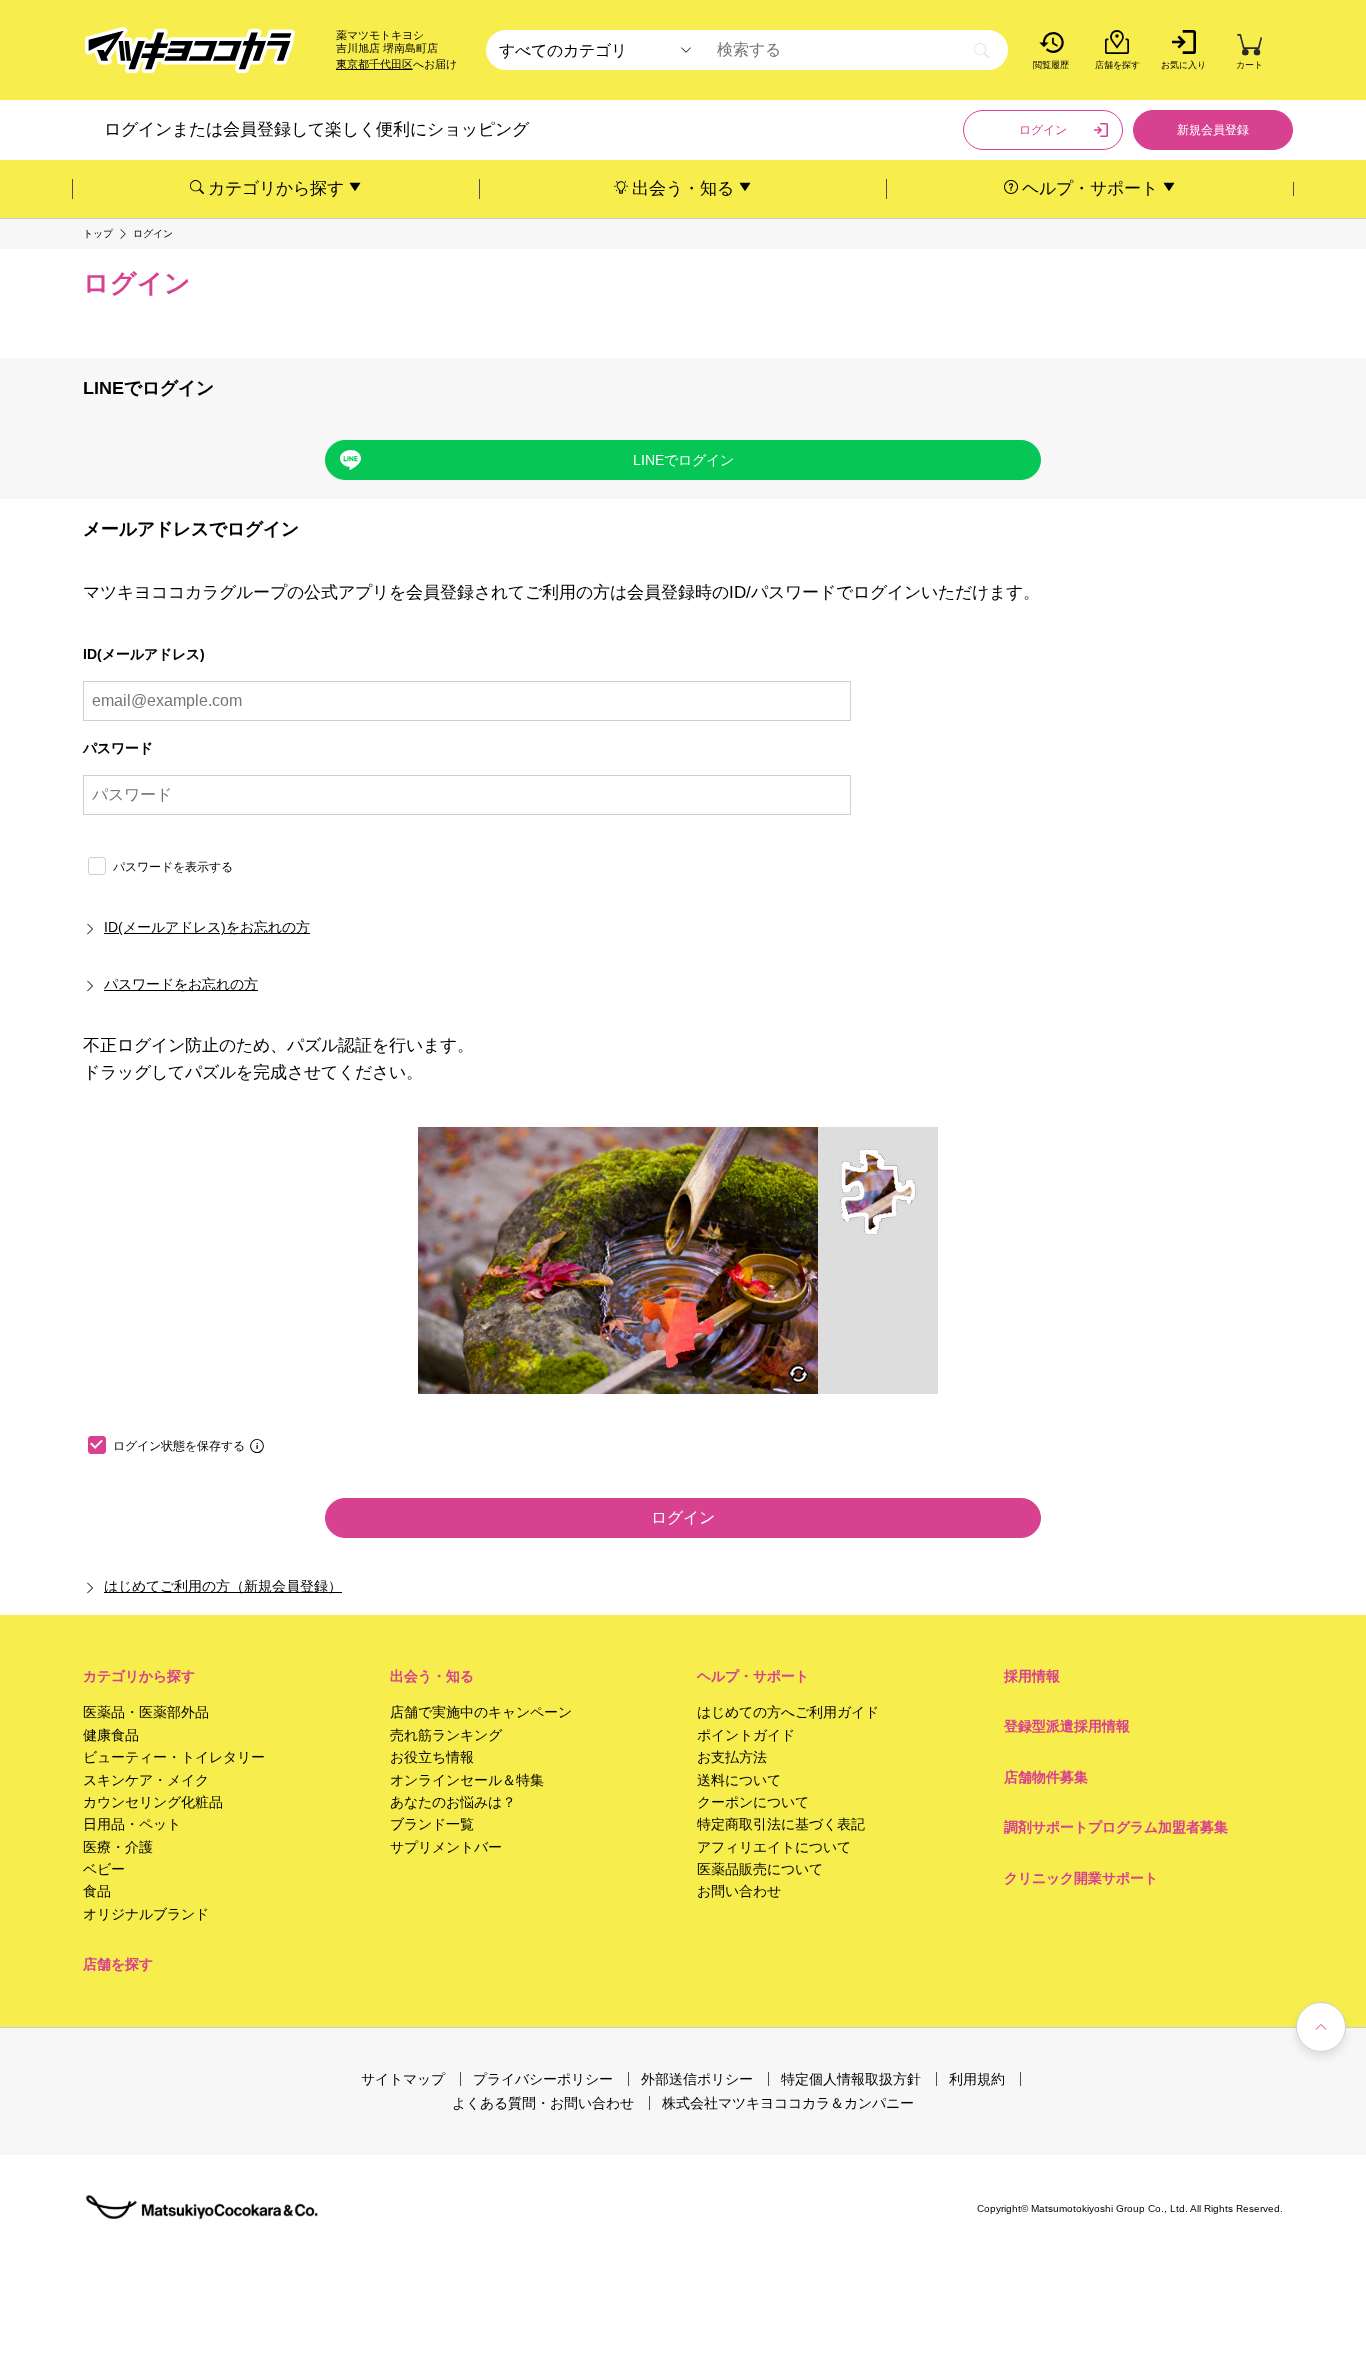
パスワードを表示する (173, 867)
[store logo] (190, 50)
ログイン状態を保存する (179, 1446)
